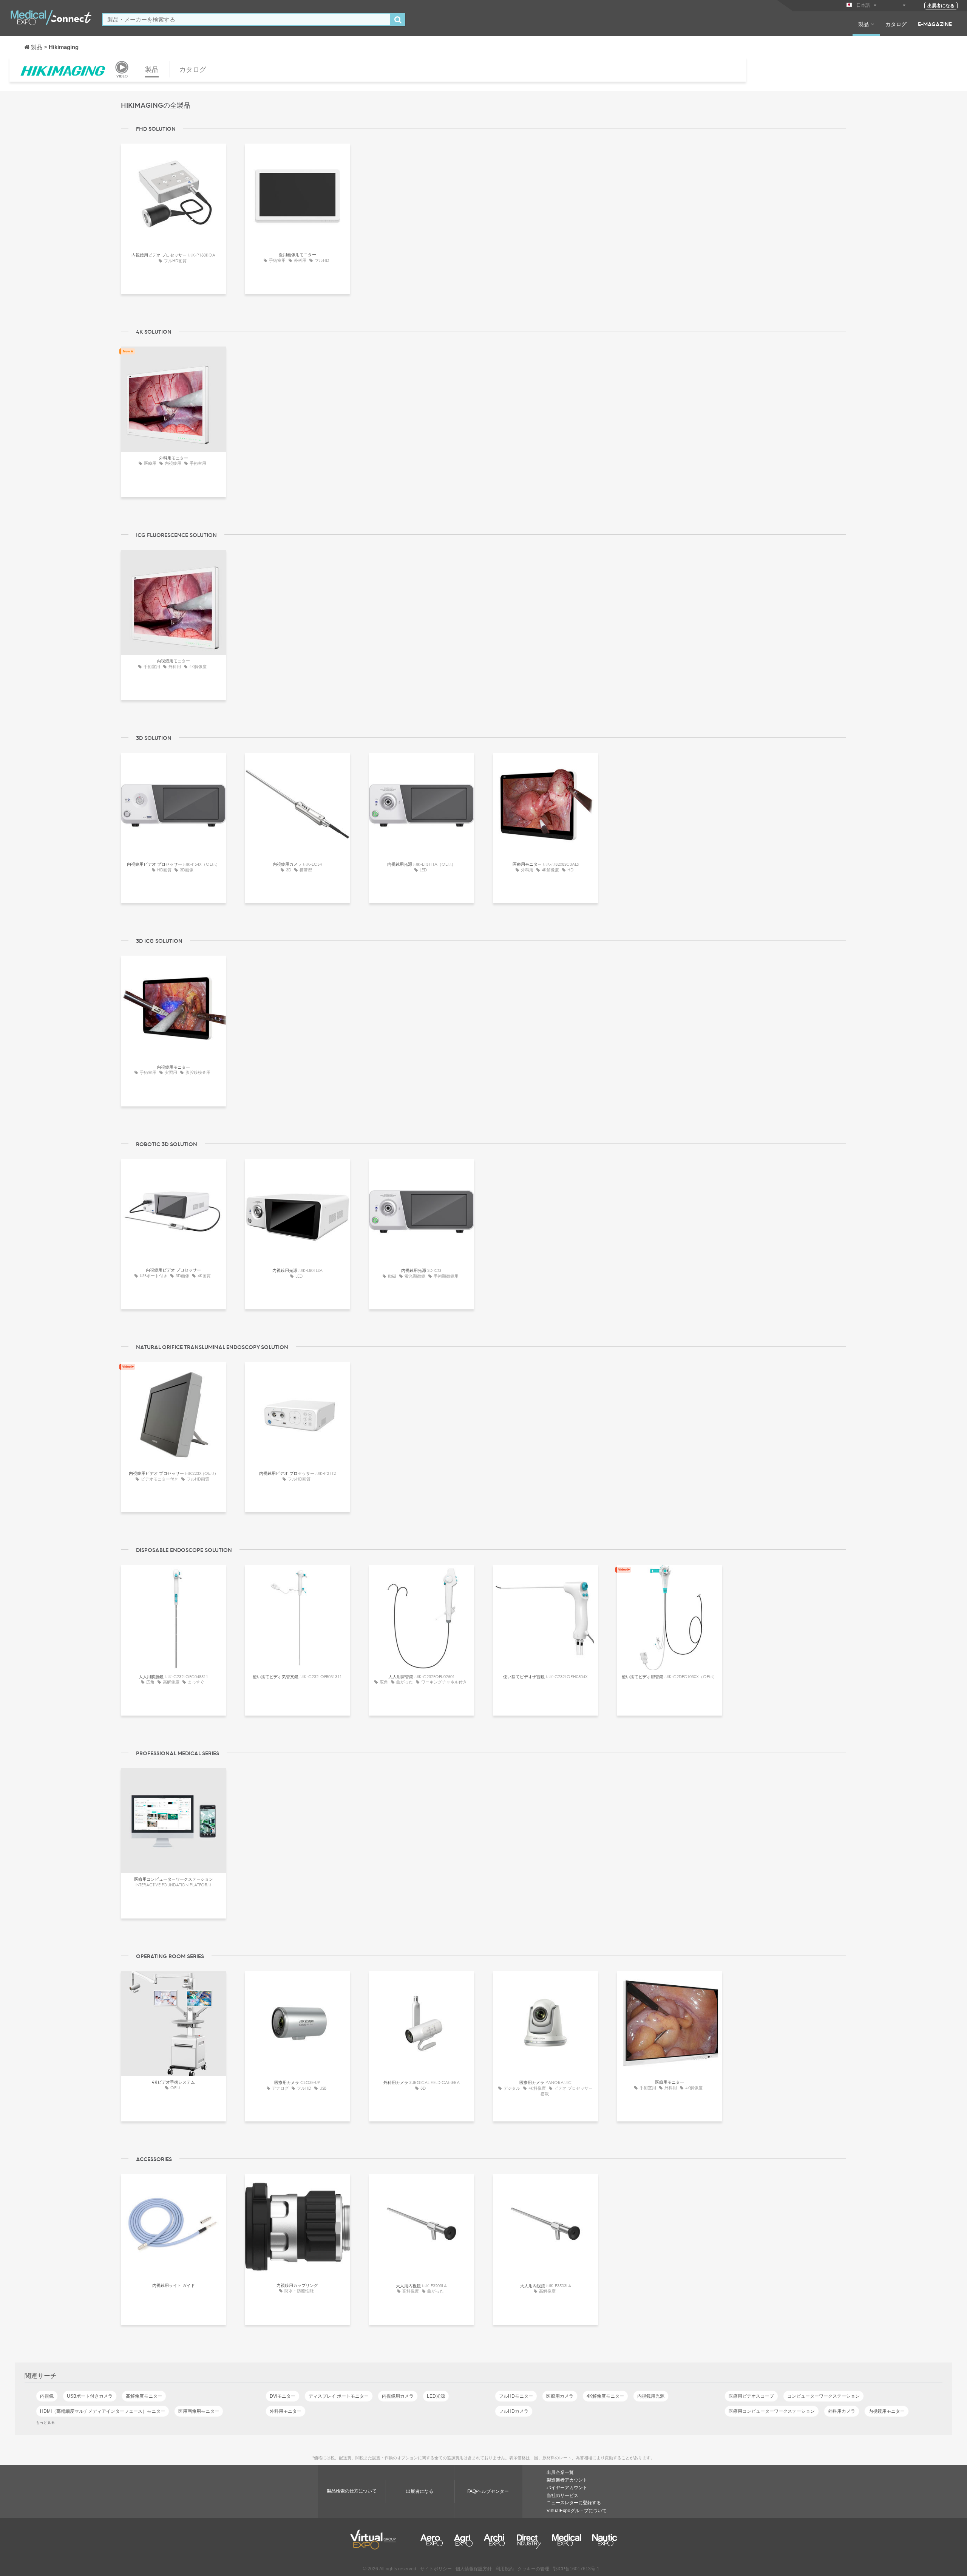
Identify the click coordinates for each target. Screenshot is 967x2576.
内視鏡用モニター (887, 2411)
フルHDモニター (516, 2396)
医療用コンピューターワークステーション (772, 2411)
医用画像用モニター (199, 2411)
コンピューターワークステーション (823, 2396)
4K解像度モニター (605, 2396)
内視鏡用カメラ (398, 2396)
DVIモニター (283, 2396)
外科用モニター (286, 2411)
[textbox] (246, 19)
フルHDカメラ (514, 2411)
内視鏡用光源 (651, 2396)
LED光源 (436, 2396)
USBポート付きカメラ (90, 2396)
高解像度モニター (144, 2396)
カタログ (896, 24)
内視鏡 (47, 2396)
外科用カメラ (842, 2411)
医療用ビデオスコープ (751, 2396)
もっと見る (45, 2422)
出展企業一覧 (560, 2472)
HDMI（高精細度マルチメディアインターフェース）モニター (103, 2411)
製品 (864, 24)
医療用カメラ (560, 2396)
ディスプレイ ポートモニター (339, 2396)
